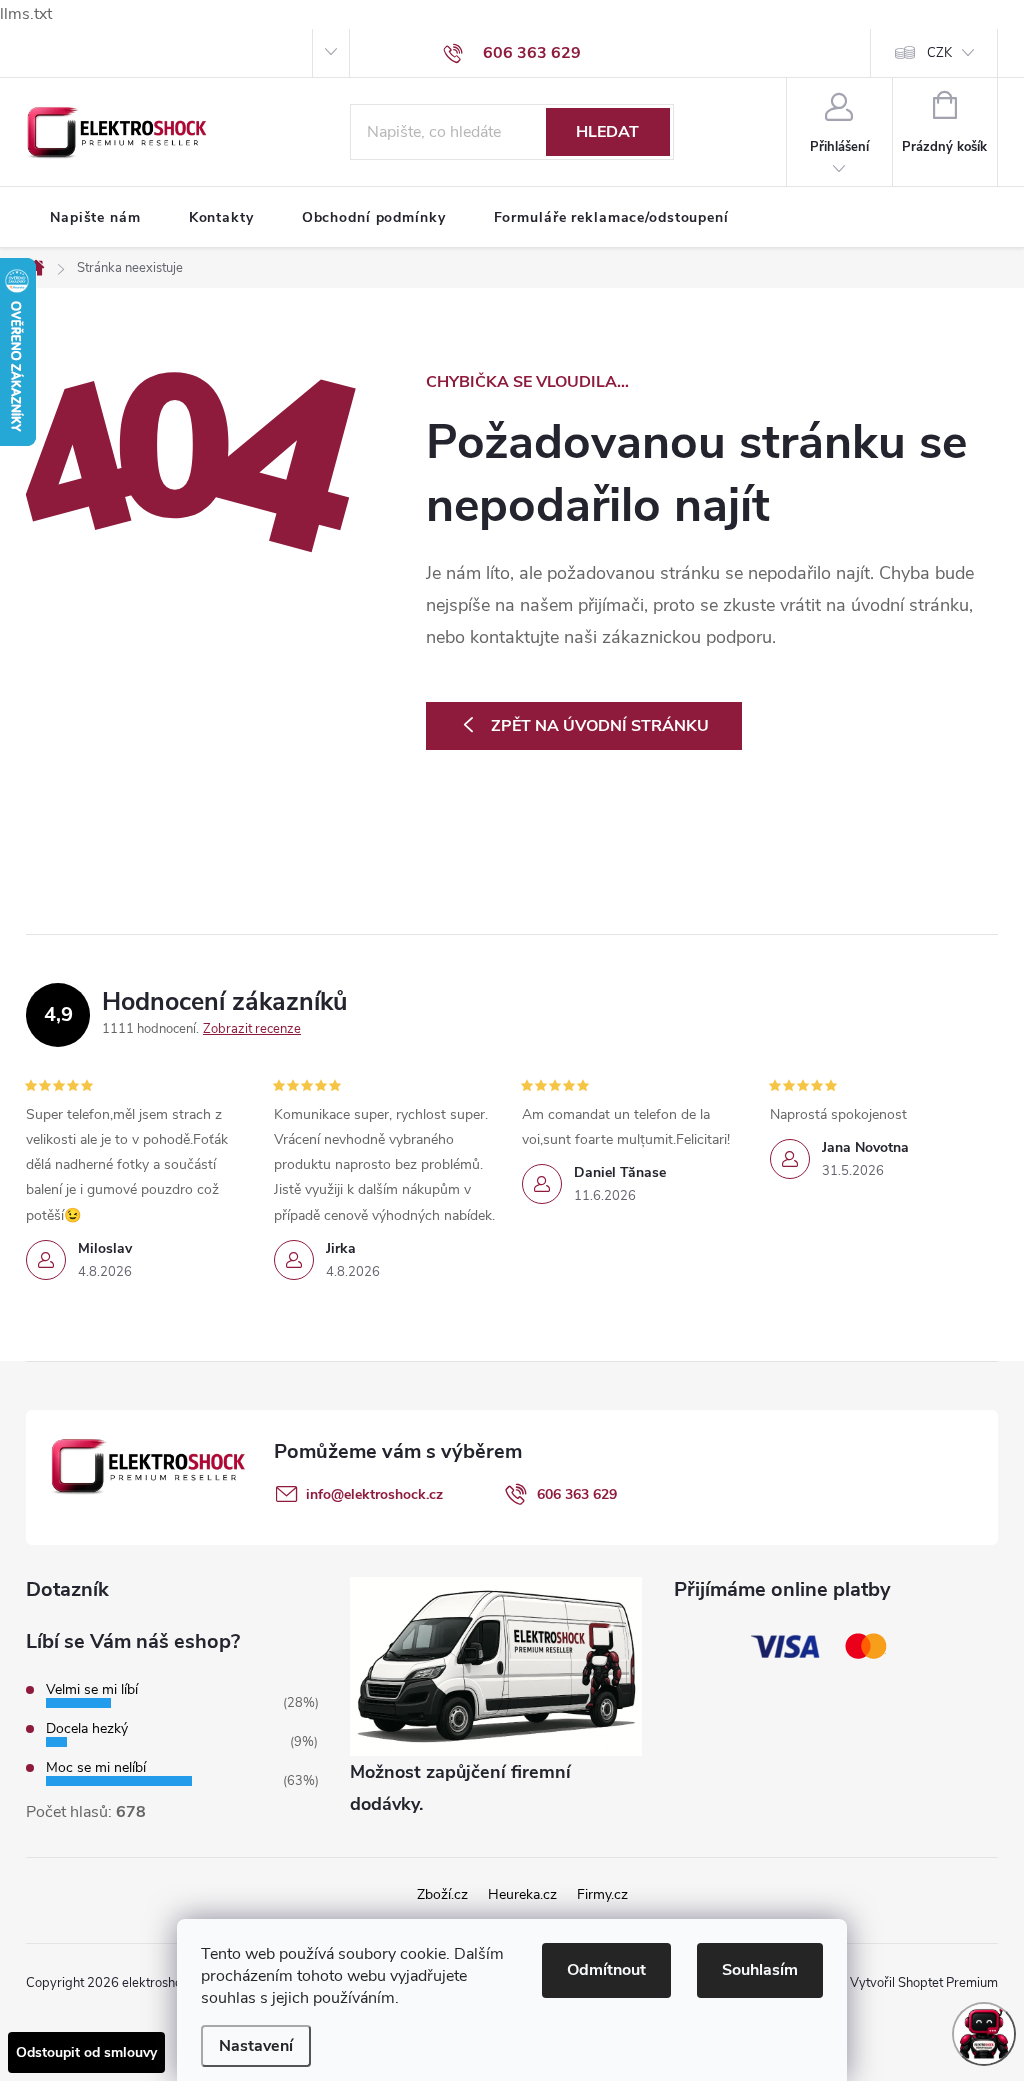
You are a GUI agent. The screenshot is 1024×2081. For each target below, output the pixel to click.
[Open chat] (984, 2034)
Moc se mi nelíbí (96, 1767)
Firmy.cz (602, 1894)
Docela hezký (87, 1728)
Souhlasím (760, 1970)
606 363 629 (577, 1494)
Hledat (607, 132)
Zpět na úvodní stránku (600, 726)
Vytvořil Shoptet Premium (924, 1983)
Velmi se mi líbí (92, 1689)
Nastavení (256, 2046)
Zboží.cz (442, 1894)
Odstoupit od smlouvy (86, 2052)
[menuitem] (95, 218)
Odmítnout (606, 1970)
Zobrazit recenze (252, 1029)
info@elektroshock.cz (374, 1494)
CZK (939, 53)
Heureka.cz (522, 1894)
